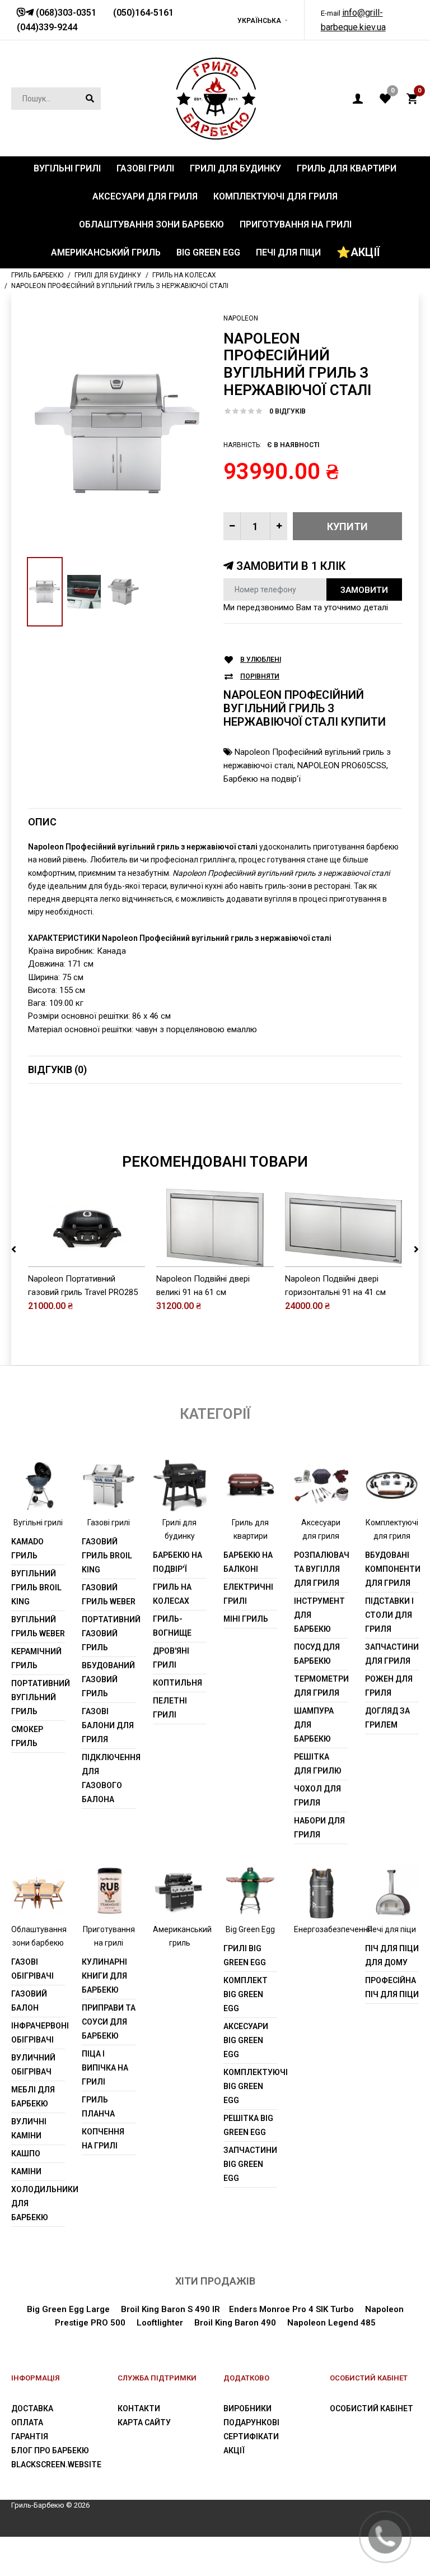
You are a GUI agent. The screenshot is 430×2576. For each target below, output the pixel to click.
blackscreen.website (56, 2464)
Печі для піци (392, 1929)
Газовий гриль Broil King (107, 1556)
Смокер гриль (27, 1736)
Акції (234, 2450)
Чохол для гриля (317, 1796)
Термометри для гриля (321, 1686)
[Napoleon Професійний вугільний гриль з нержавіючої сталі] (117, 433)
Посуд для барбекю (317, 1654)
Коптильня (177, 1683)
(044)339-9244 (47, 27)
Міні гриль (246, 1619)
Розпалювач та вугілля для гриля (321, 1569)
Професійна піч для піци (392, 1987)
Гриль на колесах (172, 1594)
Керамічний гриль (36, 1658)
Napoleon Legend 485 (331, 2323)
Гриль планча (98, 2107)
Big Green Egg (250, 1929)
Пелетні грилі (170, 1708)
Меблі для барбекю (33, 2097)
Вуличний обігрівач (33, 2065)
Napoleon (241, 318)
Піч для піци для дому (392, 1955)
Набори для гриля (319, 1828)
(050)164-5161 (143, 13)
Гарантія (30, 2436)
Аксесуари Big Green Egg (246, 2040)
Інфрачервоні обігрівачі (38, 2033)
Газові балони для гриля (108, 1725)
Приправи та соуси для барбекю (109, 2022)
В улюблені (261, 660)
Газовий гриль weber (109, 1595)
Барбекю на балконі (248, 1562)
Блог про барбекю (50, 2450)
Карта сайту (144, 2422)
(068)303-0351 (65, 13)
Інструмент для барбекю (319, 1615)
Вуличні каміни (29, 2129)
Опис (42, 822)
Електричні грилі (248, 1594)
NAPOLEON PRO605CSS (342, 765)
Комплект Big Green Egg (246, 1994)
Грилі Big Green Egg (245, 1955)
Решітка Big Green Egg (248, 2125)
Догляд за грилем (387, 1718)
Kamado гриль (27, 1549)
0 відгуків (288, 411)
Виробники (247, 2408)
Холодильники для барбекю (38, 2203)
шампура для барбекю (314, 1725)
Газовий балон (29, 2001)
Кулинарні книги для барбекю (104, 1976)
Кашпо (26, 2153)
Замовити (364, 590)
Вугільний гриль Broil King (36, 1588)
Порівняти (260, 676)
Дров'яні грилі (171, 1658)
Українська (259, 21)
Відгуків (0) (57, 1069)
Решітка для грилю (318, 1764)
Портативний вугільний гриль (38, 1697)
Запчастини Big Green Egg (250, 2164)
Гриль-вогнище (172, 1626)
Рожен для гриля (389, 1686)
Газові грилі (109, 1523)
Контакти (139, 2408)
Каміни (26, 2171)
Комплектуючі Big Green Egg (250, 2086)
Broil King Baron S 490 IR (170, 2309)
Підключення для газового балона (109, 1778)
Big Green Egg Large (68, 2309)
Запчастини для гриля (392, 1654)
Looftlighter (160, 2323)
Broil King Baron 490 (235, 2323)
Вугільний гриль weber (38, 1626)
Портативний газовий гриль (109, 1633)
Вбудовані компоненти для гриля (392, 1569)
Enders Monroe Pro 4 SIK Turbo (291, 2309)
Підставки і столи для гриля (389, 1615)
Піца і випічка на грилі (105, 2068)
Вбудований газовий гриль (108, 1679)
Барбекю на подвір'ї (262, 779)
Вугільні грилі (38, 1523)
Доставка (32, 2408)
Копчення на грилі (103, 2139)
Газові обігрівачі (32, 1969)
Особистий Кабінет (371, 2408)
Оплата (27, 2422)
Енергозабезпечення (333, 1929)
